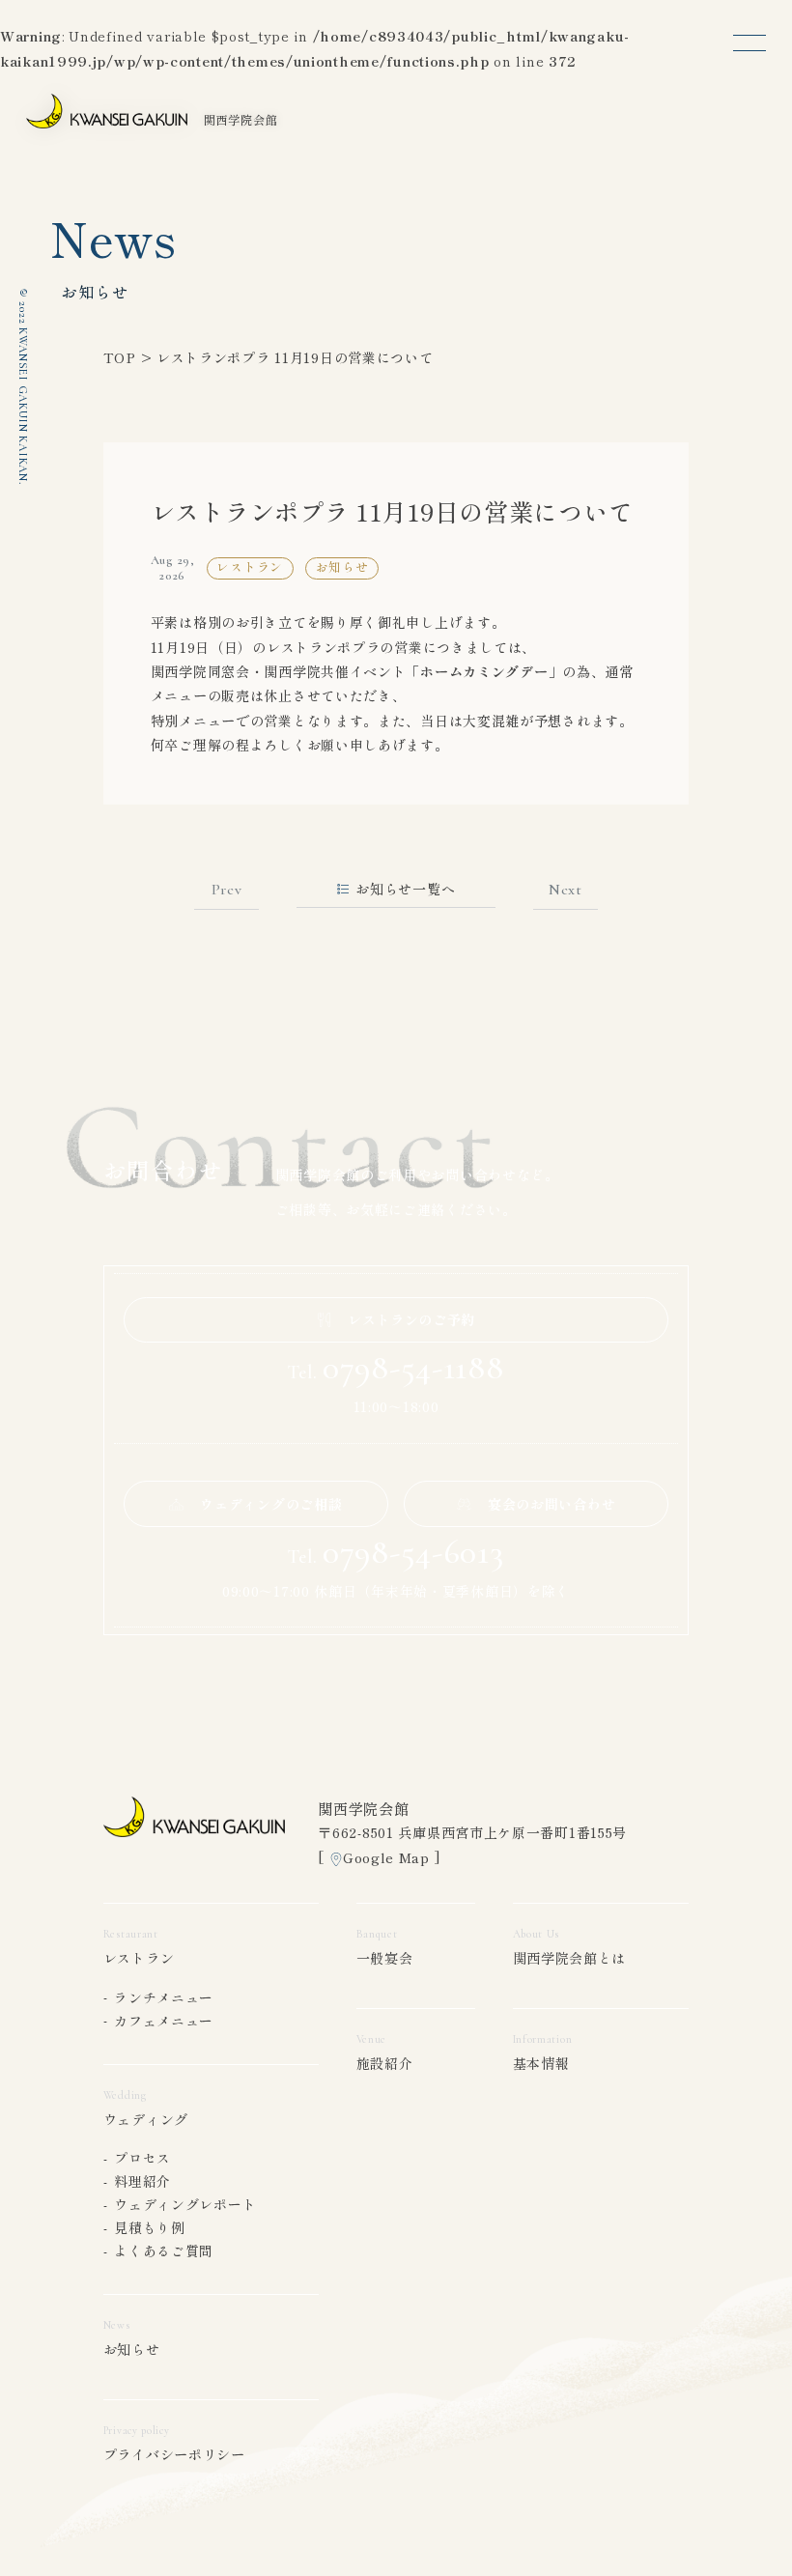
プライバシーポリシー (174, 2454)
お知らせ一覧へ (405, 889)
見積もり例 (150, 2227)
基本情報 (541, 2063)
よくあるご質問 (164, 2250)
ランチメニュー (164, 1997)
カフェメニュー (164, 2021)
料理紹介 (142, 2181)
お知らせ (132, 2349)
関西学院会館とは (570, 1958)
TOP (120, 357)
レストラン (139, 1958)
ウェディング (146, 2119)
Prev (227, 890)
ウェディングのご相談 (271, 1504)
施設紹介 (385, 2063)
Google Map (386, 1857)
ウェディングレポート (185, 2204)
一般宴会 (385, 1958)
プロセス (142, 2158)
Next (566, 890)
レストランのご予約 (411, 1319)
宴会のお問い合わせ (552, 1504)
